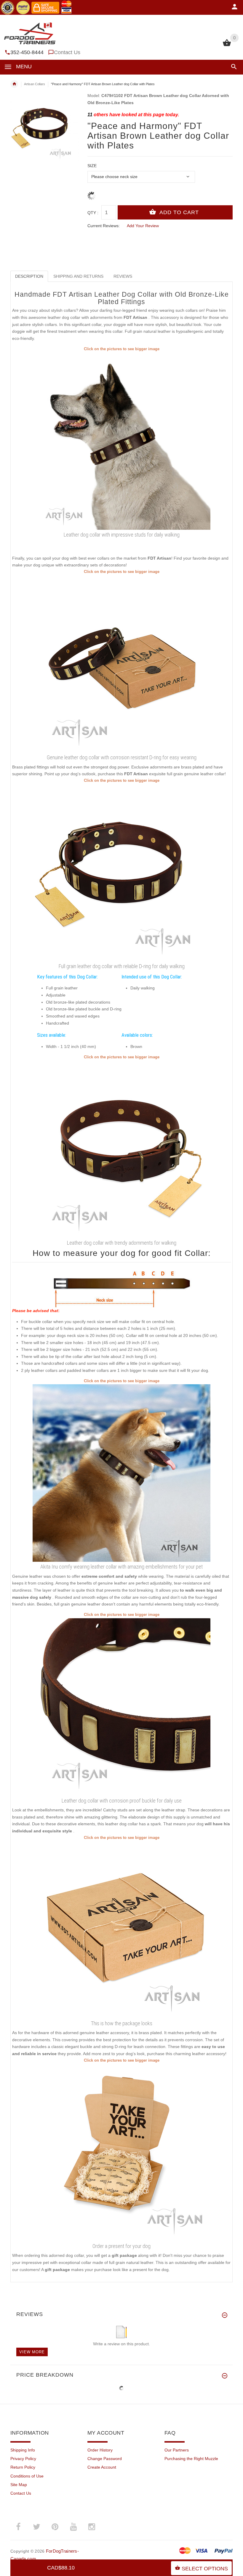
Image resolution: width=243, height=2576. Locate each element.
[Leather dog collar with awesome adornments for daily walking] (121, 441)
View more (32, 2352)
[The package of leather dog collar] (121, 1929)
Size (92, 166)
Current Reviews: (104, 226)
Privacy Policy (23, 2459)
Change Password (105, 2459)
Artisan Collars (35, 84)
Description (29, 276)
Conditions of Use (27, 2476)
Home (14, 84)
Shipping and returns (78, 276)
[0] (227, 46)
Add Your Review (143, 226)
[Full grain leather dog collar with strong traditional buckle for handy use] (121, 1706)
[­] (233, 67)
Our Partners (177, 2450)
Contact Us (67, 52)
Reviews (123, 276)
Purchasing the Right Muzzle (191, 2459)
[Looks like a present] (121, 2152)
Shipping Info (23, 2450)
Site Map (19, 2485)
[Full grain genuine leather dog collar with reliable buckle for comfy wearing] (121, 663)
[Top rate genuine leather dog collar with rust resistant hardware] (121, 872)
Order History (100, 2450)
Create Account (102, 2467)
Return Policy (23, 2467)
